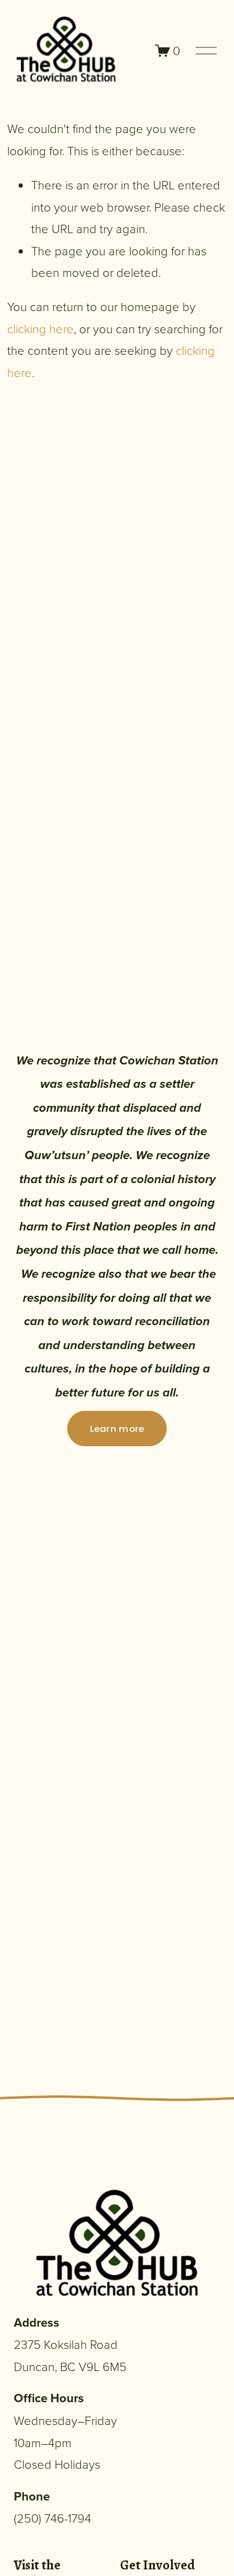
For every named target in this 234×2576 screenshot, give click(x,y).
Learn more (117, 1429)
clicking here (40, 328)
